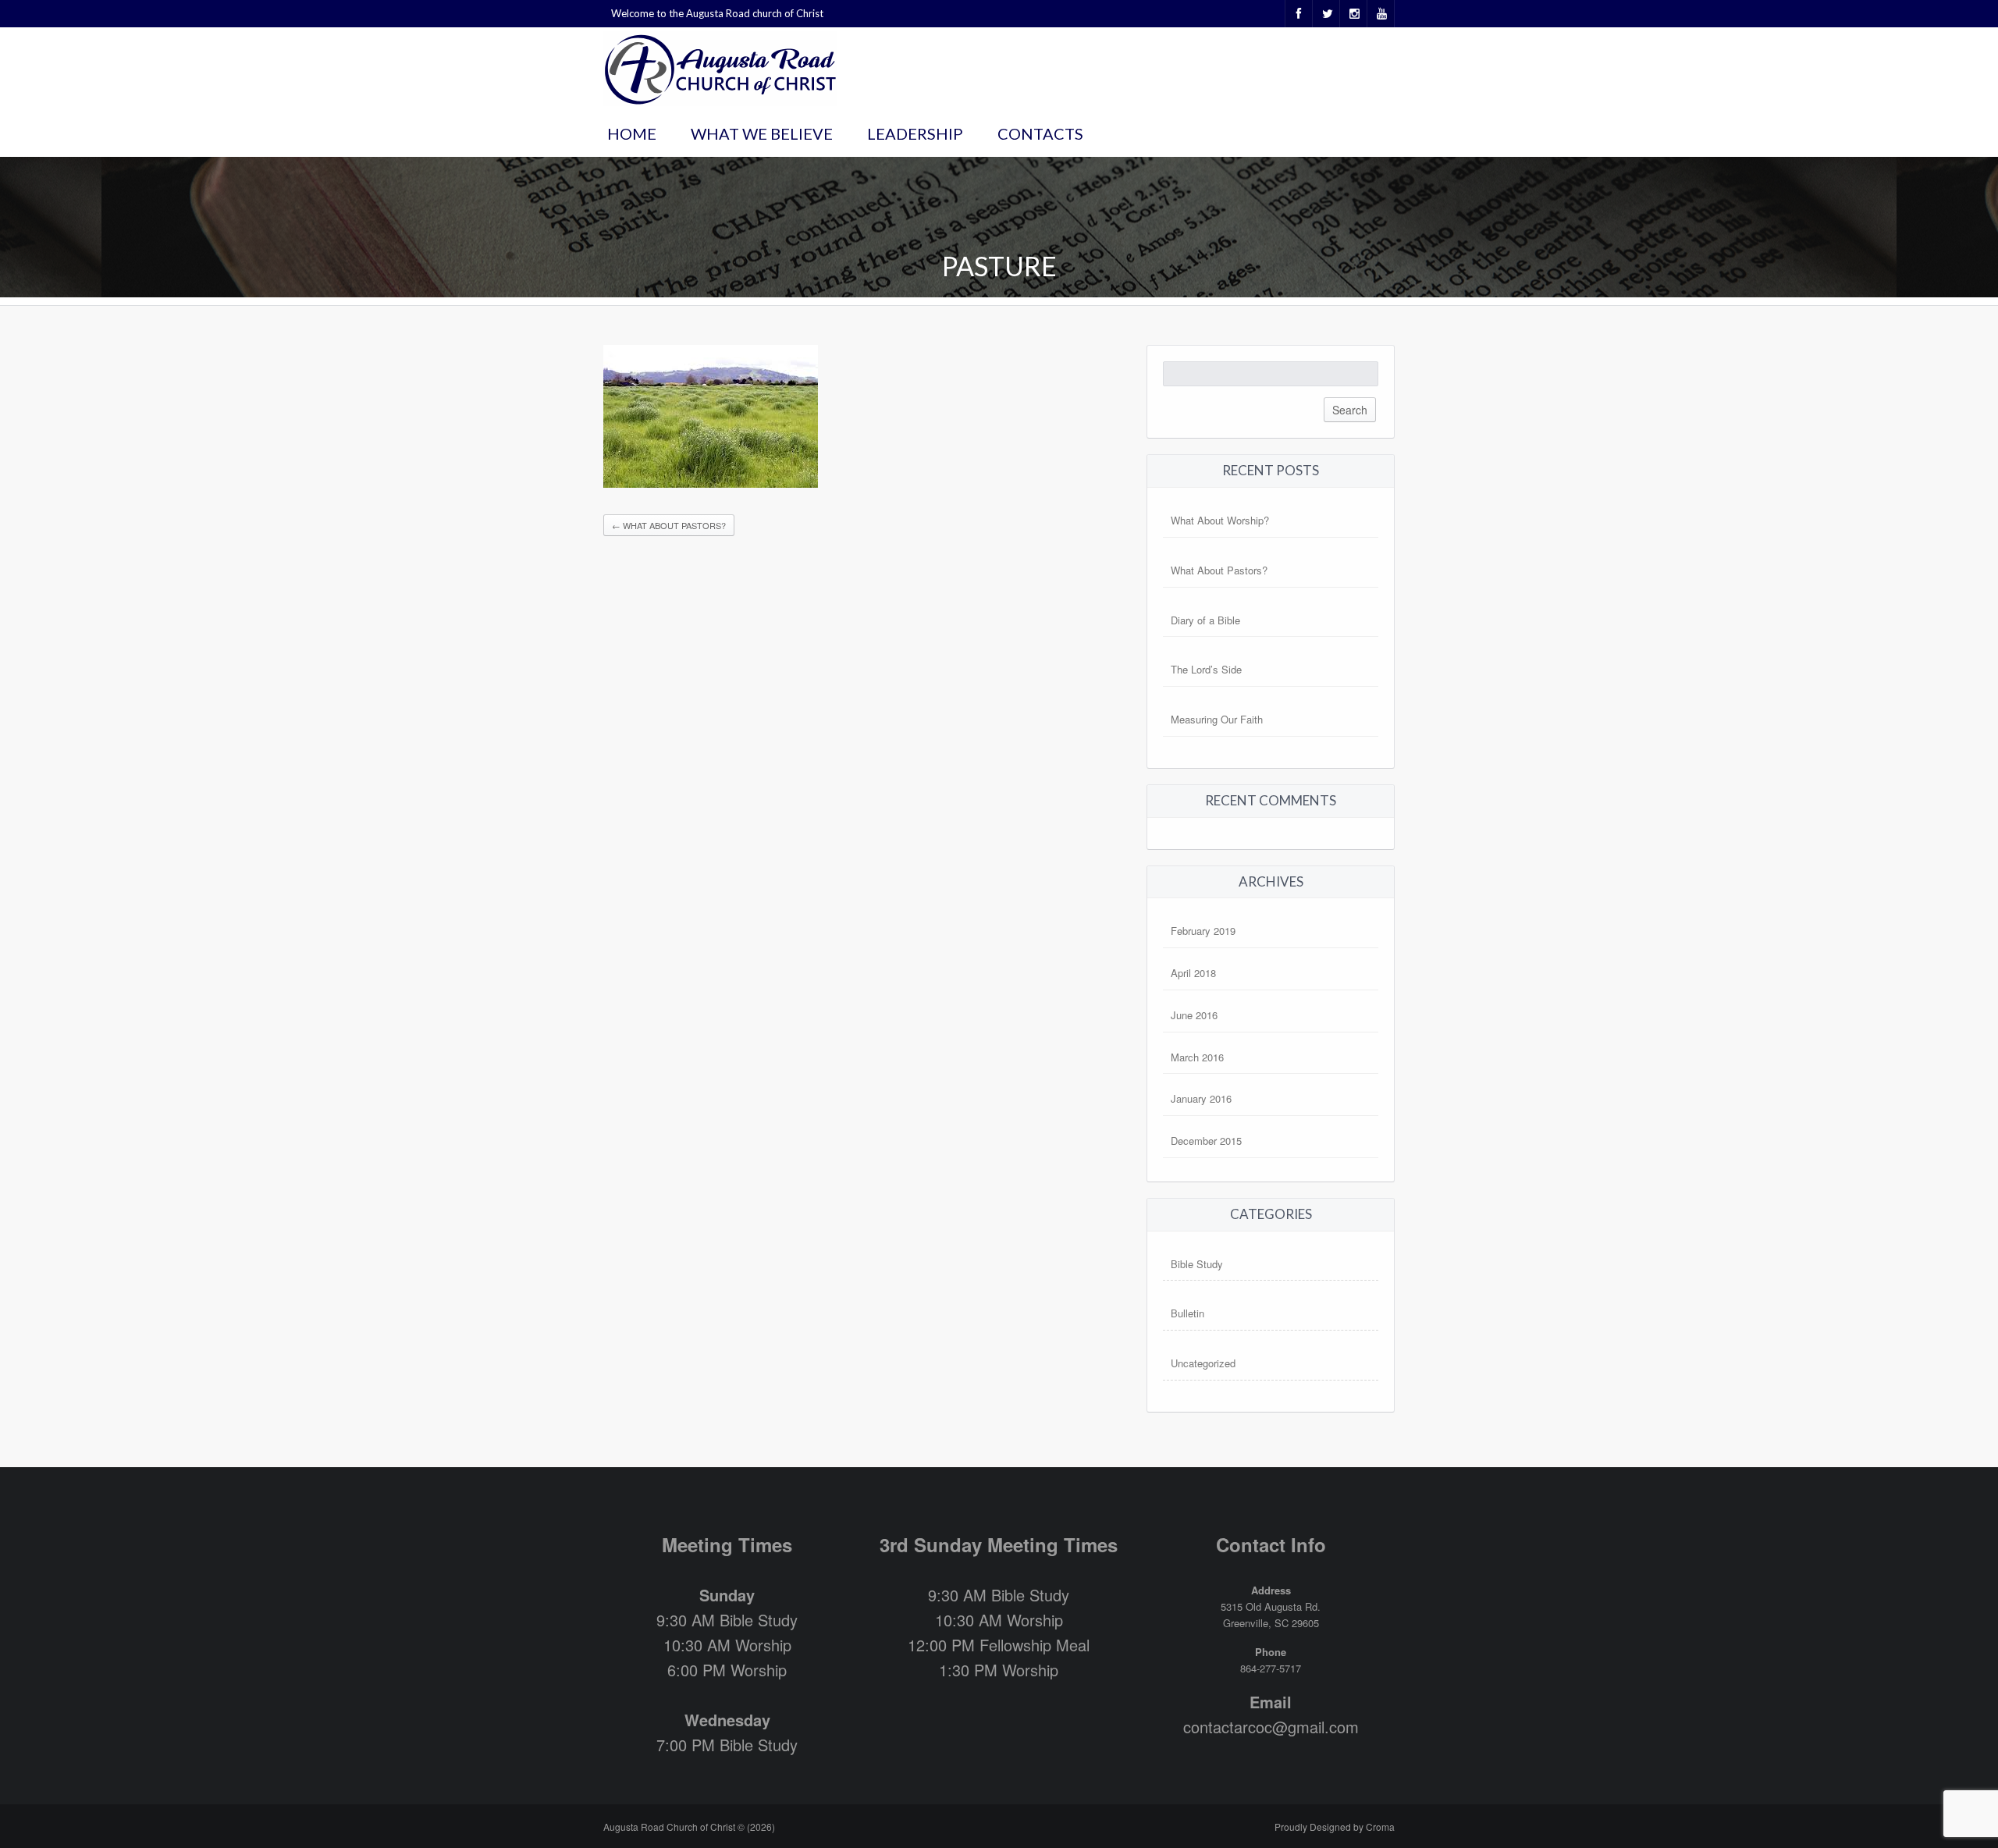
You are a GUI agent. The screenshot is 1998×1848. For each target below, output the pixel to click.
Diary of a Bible (1205, 620)
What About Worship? (1220, 520)
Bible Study (1197, 1264)
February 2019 (1203, 931)
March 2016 (1197, 1057)
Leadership (915, 133)
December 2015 (1206, 1141)
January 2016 (1201, 1098)
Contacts (1040, 133)
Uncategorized (1203, 1363)
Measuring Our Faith (1217, 719)
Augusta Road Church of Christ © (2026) (689, 1827)
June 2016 (1194, 1015)
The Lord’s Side (1206, 669)
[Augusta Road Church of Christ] (720, 67)
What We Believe (762, 133)
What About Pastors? (669, 525)
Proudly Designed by (1335, 1827)
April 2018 (1193, 973)
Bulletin (1187, 1313)
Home (632, 133)
